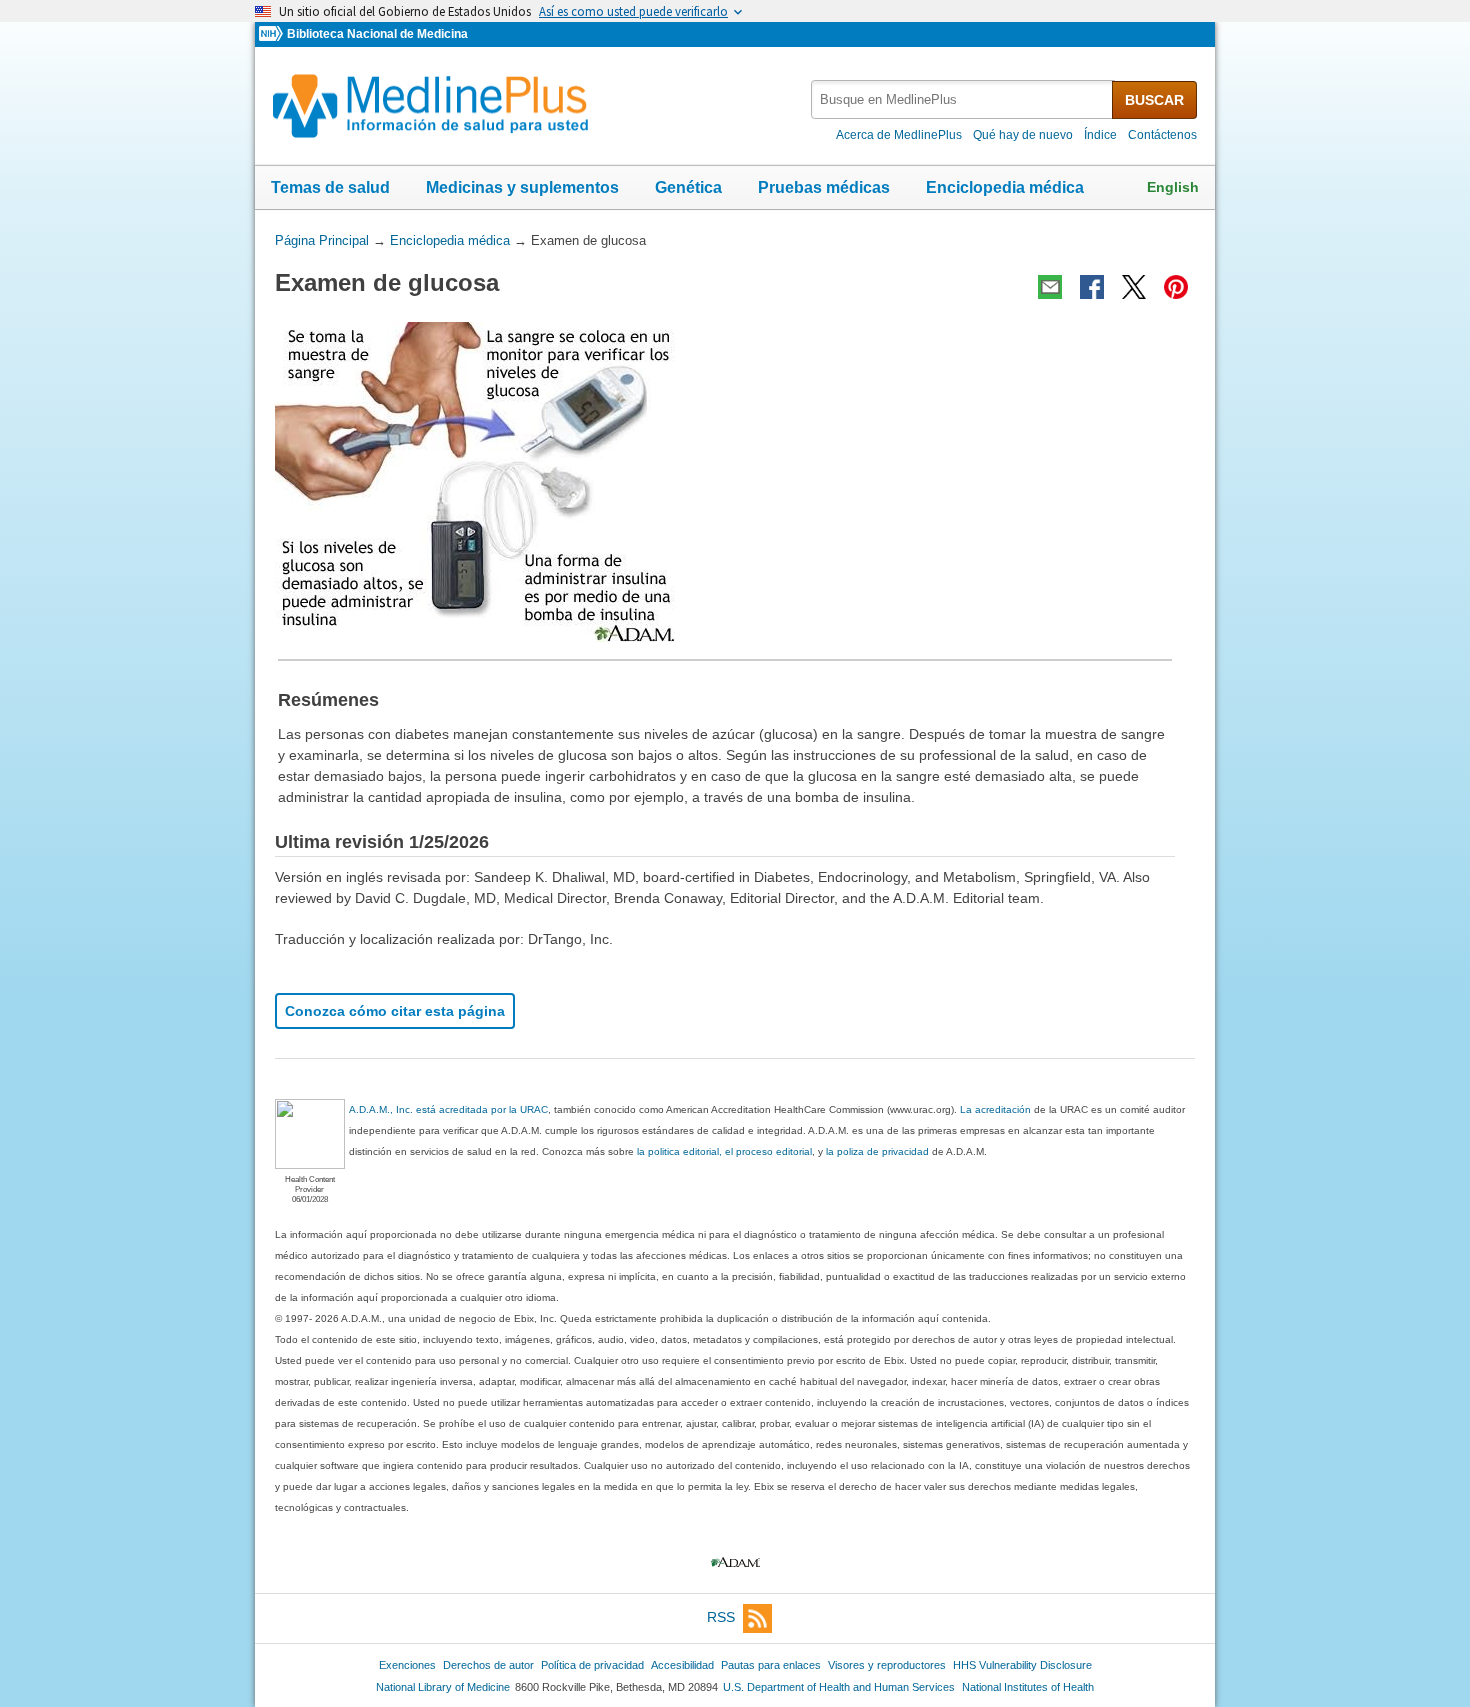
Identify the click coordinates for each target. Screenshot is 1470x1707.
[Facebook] (1092, 287)
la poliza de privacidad (877, 1151)
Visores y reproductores (887, 1665)
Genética (688, 187)
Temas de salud (330, 187)
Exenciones (407, 1665)
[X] (1134, 287)
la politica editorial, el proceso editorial (724, 1151)
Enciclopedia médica (1005, 187)
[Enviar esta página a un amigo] (1050, 287)
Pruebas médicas (824, 187)
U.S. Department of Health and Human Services (839, 1687)
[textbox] (963, 99)
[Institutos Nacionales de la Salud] (273, 34)
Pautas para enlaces (771, 1665)
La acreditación (995, 1109)
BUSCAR (1154, 100)
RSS (721, 1617)
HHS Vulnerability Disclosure (1022, 1665)
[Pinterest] (1176, 287)
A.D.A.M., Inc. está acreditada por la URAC (448, 1109)
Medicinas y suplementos (522, 187)
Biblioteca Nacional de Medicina (377, 34)
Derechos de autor (488, 1665)
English (1173, 187)
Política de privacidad (592, 1665)
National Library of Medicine (443, 1687)
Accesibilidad (682, 1665)
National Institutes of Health (1028, 1687)
